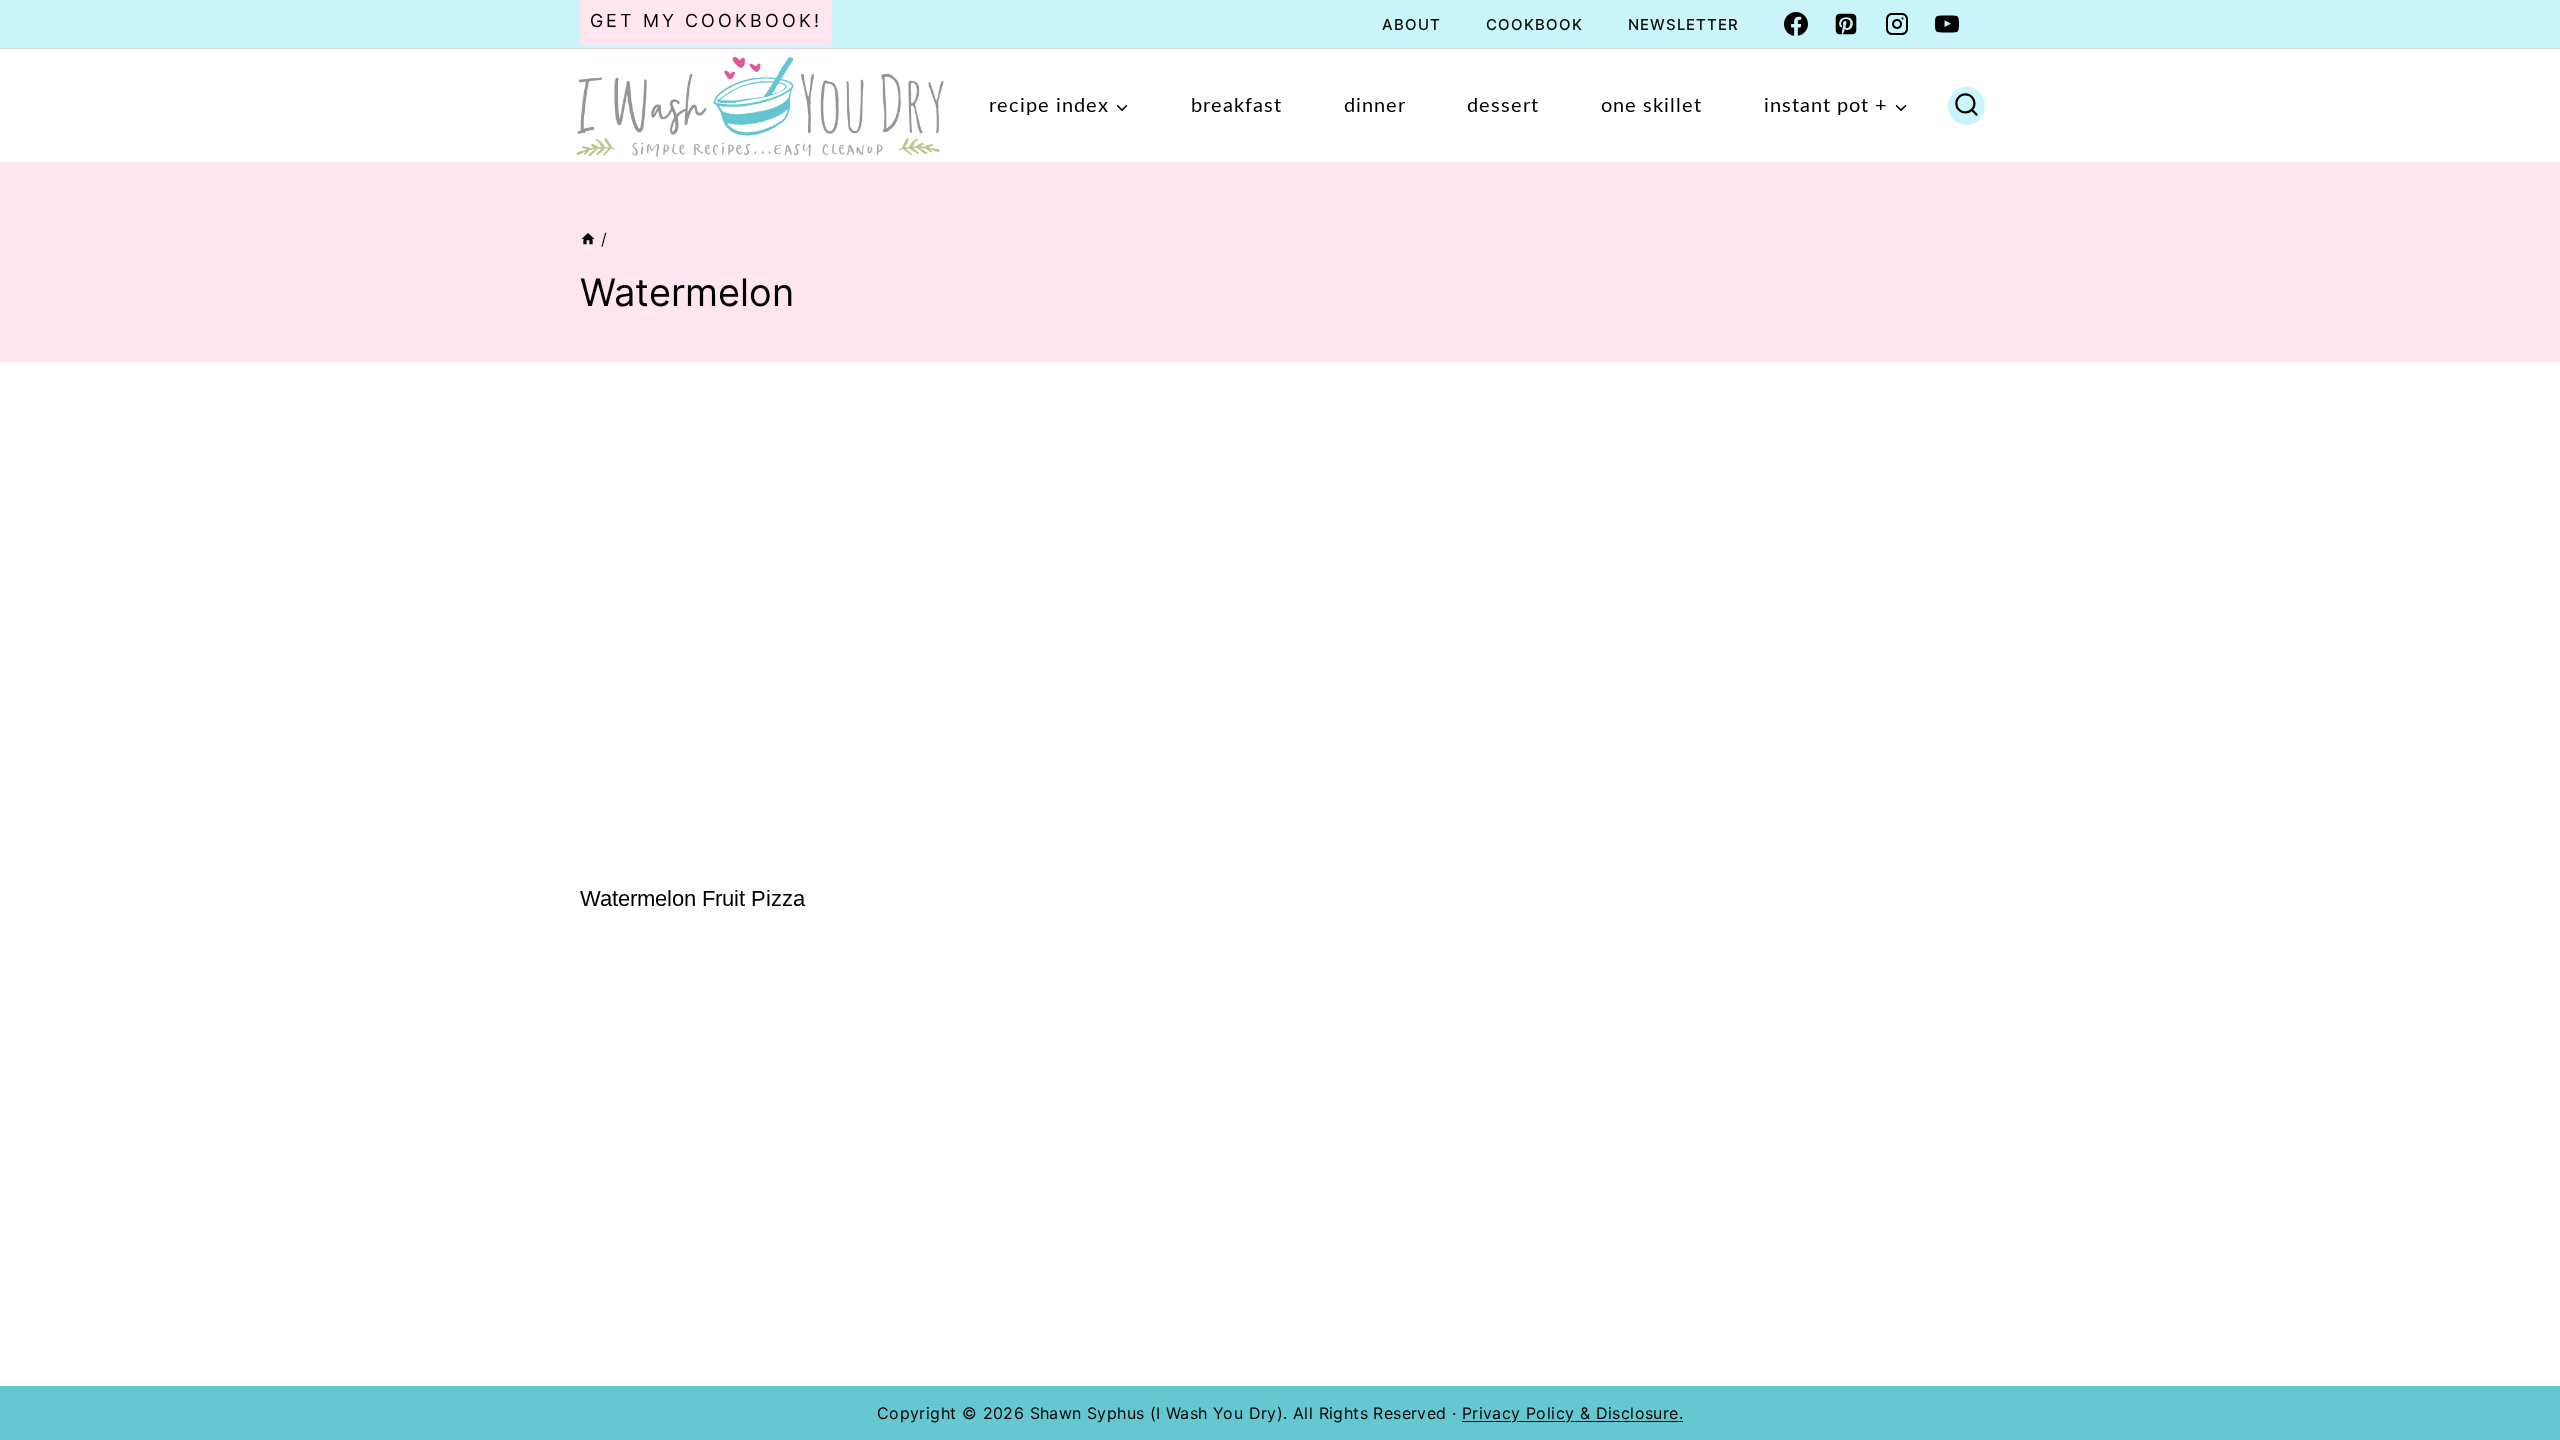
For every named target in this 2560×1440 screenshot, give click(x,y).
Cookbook (1534, 24)
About (1411, 24)
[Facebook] (1796, 24)
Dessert (1503, 106)
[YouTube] (1947, 24)
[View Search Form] (1966, 106)
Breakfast (1236, 106)
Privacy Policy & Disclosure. (1572, 1413)
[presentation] (740, 626)
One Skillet (1651, 106)
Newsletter (1683, 24)
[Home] (588, 239)
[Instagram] (1897, 24)
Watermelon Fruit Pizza (692, 898)
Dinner (1375, 106)
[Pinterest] (1846, 24)
